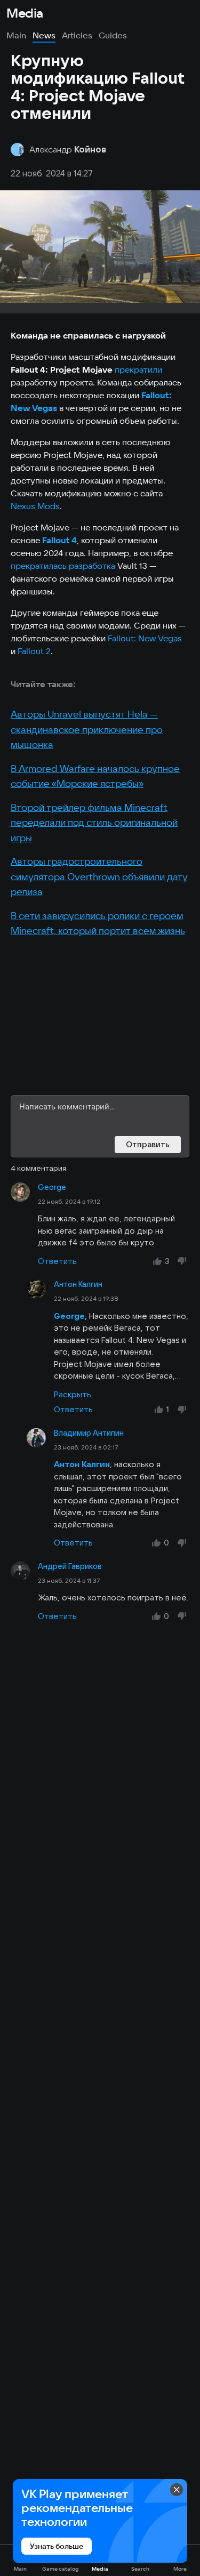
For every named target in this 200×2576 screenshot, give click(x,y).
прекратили (138, 369)
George (52, 1187)
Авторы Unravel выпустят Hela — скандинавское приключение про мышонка (87, 729)
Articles (77, 35)
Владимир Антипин (89, 1433)
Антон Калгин (78, 1284)
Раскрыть (73, 1394)
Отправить (148, 1144)
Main (16, 35)
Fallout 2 (34, 651)
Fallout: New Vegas (145, 638)
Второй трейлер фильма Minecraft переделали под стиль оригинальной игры (94, 823)
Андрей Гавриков (70, 1566)
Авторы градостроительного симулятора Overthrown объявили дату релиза (99, 876)
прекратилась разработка (63, 566)
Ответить (57, 1261)
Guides (113, 35)
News (44, 35)
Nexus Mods (35, 506)
